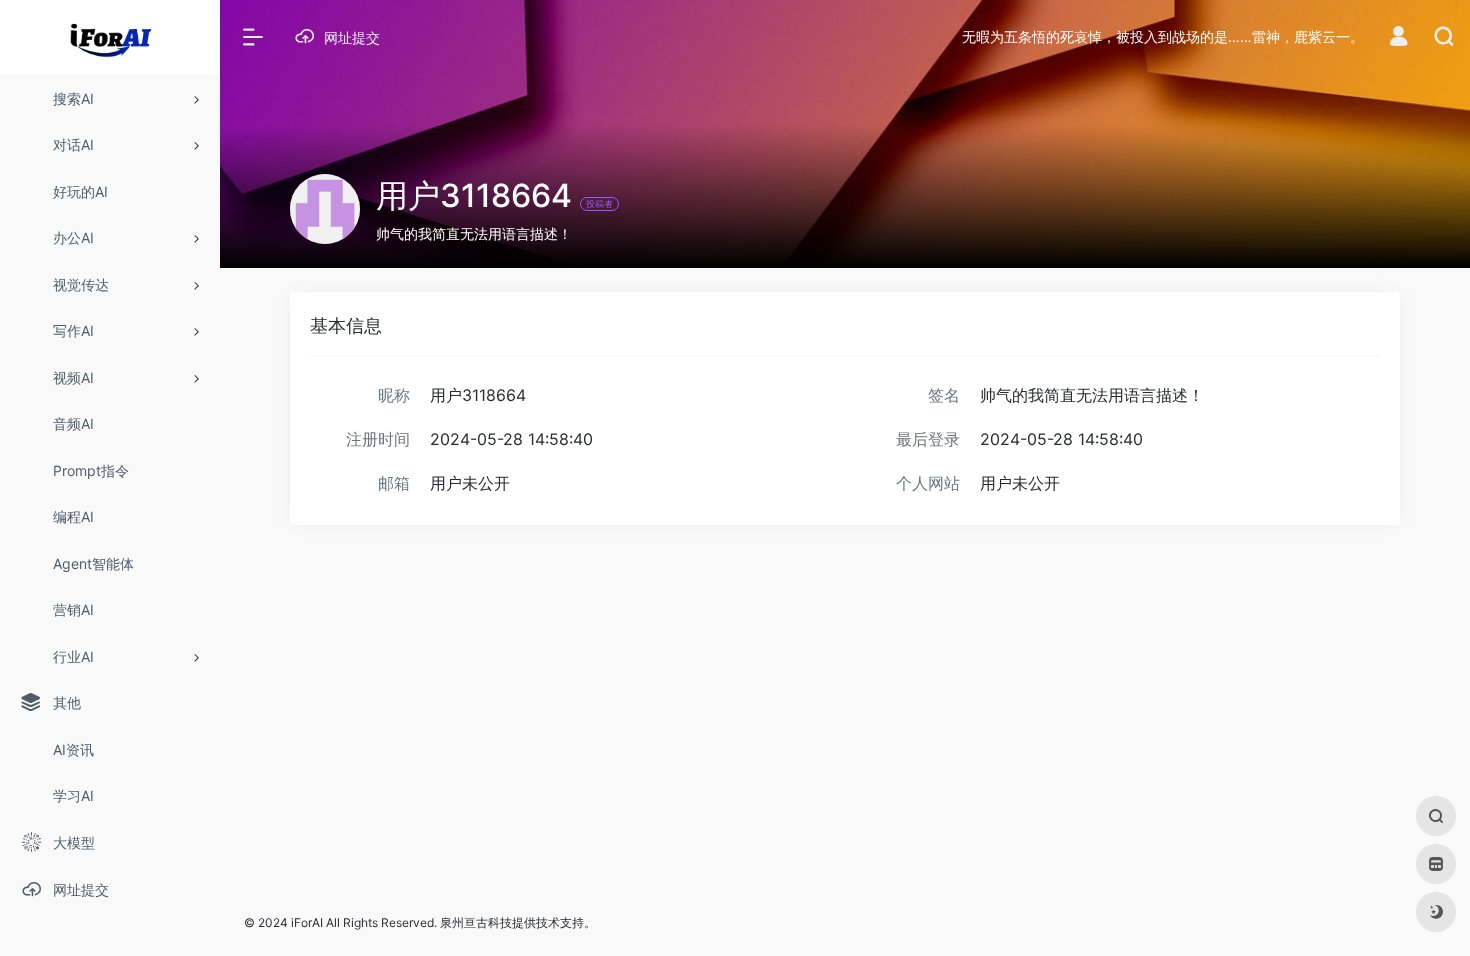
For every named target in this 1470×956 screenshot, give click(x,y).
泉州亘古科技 (476, 922)
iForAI (307, 922)
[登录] (1398, 38)
